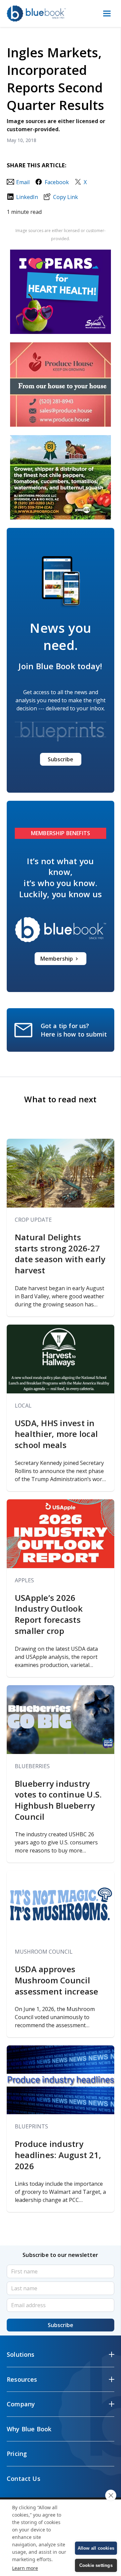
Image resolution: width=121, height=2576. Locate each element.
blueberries (32, 1766)
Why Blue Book (29, 2429)
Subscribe (61, 759)
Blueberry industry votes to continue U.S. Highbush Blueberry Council (58, 1800)
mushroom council (44, 1952)
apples (24, 1580)
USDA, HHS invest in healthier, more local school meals (56, 1434)
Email (23, 182)
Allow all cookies (96, 2548)
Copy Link (65, 197)
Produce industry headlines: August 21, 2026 (58, 2155)
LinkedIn (27, 197)
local (23, 1406)
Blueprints (31, 2126)
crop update (33, 1220)
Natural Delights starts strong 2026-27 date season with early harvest (60, 1254)
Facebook (57, 182)
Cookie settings (96, 2565)
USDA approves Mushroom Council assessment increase (57, 1980)
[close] (111, 2495)
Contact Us (24, 2479)
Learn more (25, 2568)
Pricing (17, 2454)
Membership (57, 959)
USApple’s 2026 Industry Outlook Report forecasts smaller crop (49, 1614)
